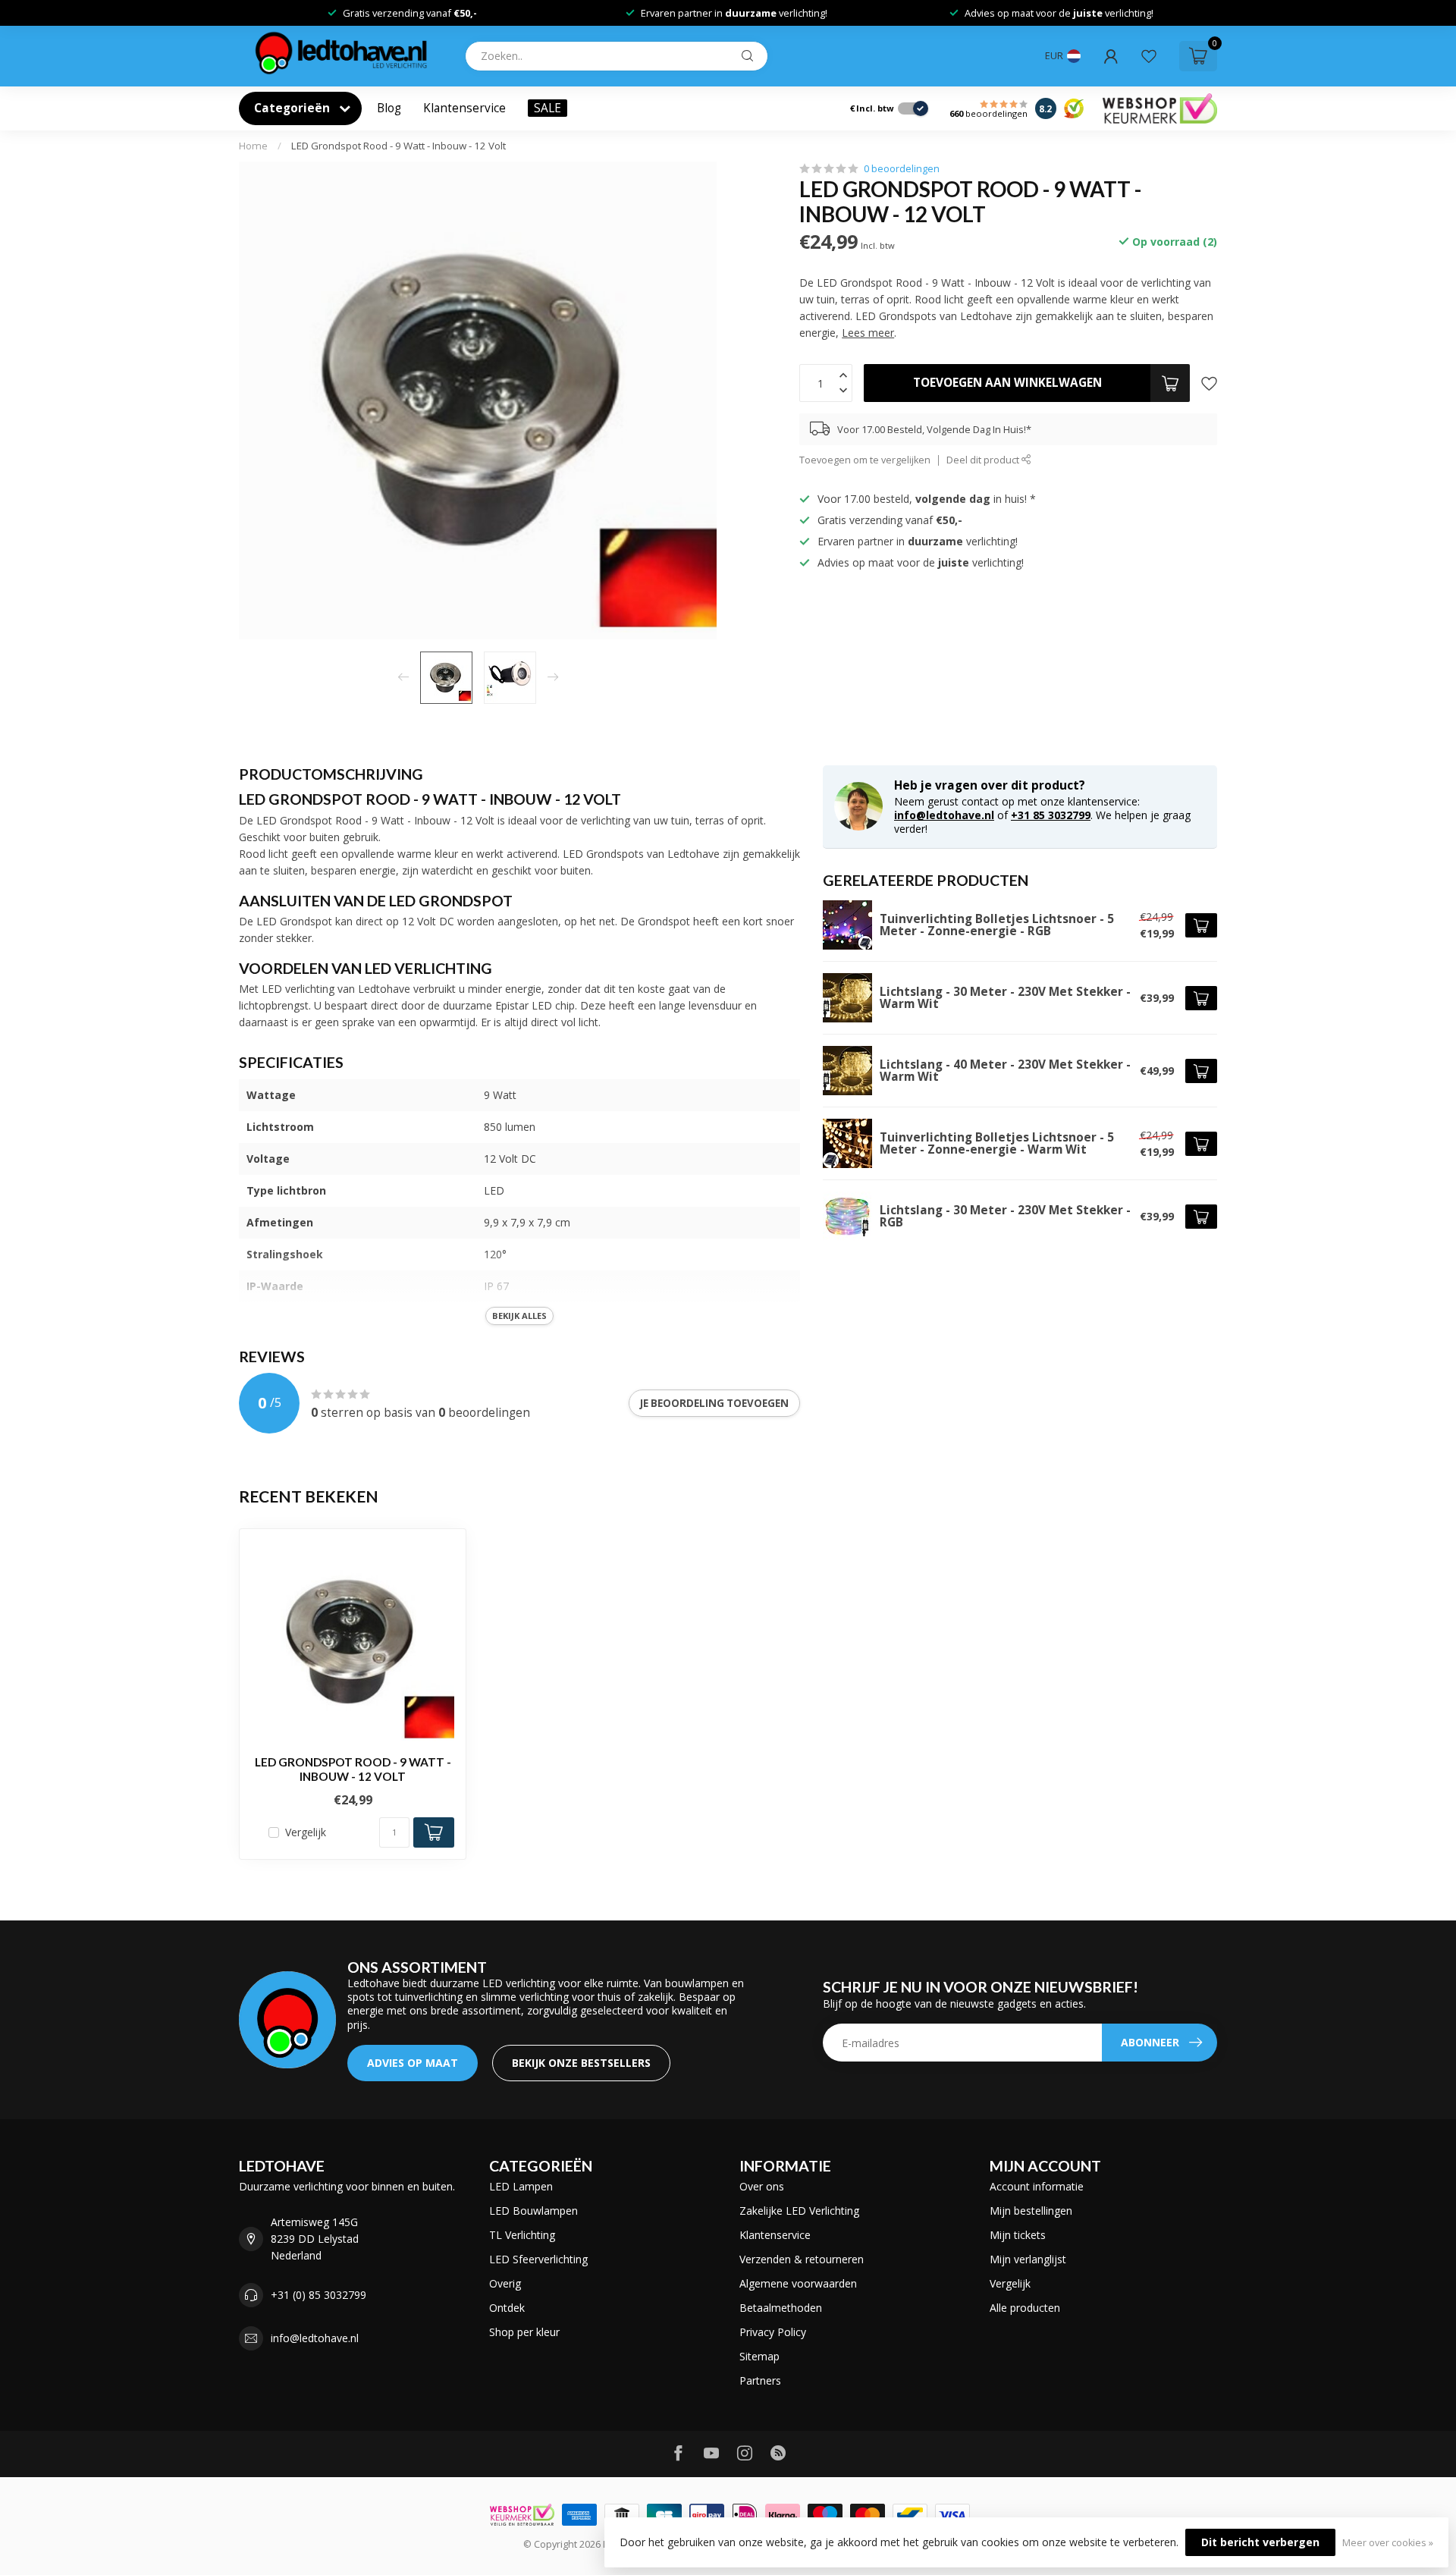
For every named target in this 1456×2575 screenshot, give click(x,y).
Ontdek (507, 2308)
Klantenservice (464, 108)
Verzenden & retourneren (802, 2259)
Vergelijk (306, 1832)
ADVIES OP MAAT (413, 2063)
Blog (389, 108)
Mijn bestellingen (1031, 2211)
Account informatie (1037, 2186)
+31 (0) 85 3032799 (318, 2295)
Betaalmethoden (781, 2308)
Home (253, 146)
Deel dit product (984, 460)
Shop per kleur (524, 2332)
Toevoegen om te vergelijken (865, 460)
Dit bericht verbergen (1260, 2542)
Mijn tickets (1018, 2235)
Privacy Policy (773, 2332)
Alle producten (1025, 2308)
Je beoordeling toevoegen (714, 1403)
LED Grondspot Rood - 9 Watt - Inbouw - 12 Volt (399, 146)
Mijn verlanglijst (1028, 2259)
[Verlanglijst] (1149, 56)
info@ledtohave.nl (944, 815)
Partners (760, 2380)
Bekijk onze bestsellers (581, 2063)
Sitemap (759, 2356)
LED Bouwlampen (533, 2211)
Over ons (762, 2186)
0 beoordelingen (902, 169)
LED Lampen (521, 2186)
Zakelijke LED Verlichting (799, 2211)
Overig (505, 2283)
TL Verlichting (522, 2235)
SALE (548, 108)
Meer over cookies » (1388, 2543)
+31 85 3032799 (1051, 815)
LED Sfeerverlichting (538, 2259)
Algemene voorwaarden (798, 2283)
